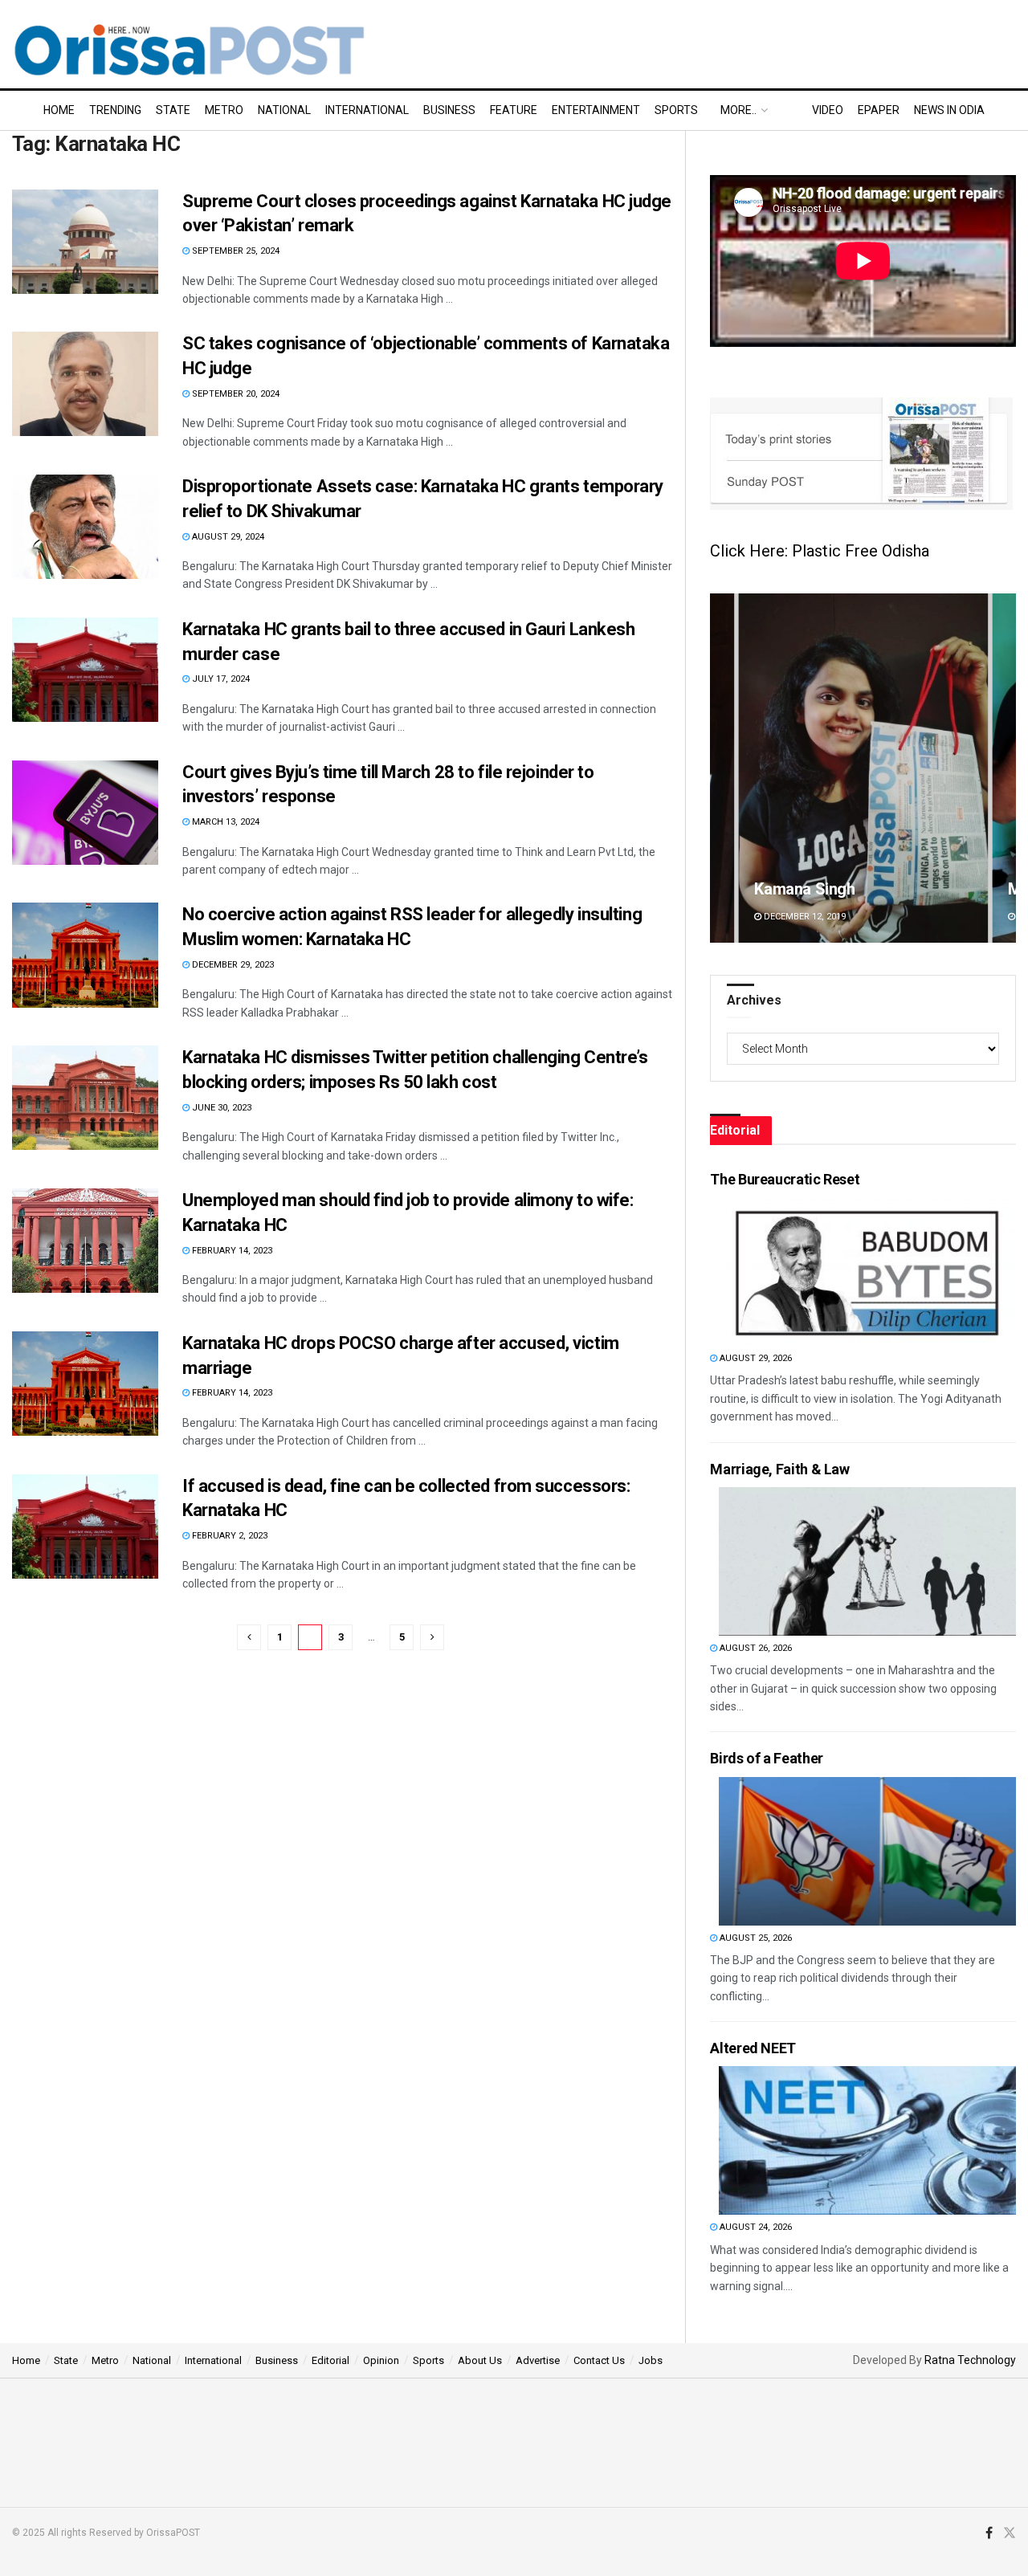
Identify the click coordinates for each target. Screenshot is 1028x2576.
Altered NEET (753, 2048)
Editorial (330, 2360)
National (284, 110)
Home (59, 110)
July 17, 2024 (220, 679)
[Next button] (1004, 768)
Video (828, 110)
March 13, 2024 (224, 822)
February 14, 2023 (231, 1251)
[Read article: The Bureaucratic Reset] (867, 1272)
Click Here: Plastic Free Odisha (820, 551)
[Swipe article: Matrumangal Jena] (863, 768)
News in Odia (949, 110)
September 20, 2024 (235, 394)
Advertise (538, 2360)
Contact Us (599, 2360)
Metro (224, 110)
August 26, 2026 (755, 1648)
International (367, 110)
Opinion (381, 2360)
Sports (676, 110)
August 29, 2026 (755, 1358)
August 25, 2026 (755, 1938)
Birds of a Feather (767, 1758)
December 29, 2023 (232, 965)
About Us (480, 2360)
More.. (738, 110)
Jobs (651, 2360)
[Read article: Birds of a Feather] (867, 1851)
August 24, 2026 (755, 2227)
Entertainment (596, 110)
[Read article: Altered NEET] (867, 2140)
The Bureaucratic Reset (785, 1179)
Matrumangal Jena (820, 889)
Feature (514, 110)
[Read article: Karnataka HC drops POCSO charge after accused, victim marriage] (85, 1384)
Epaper (879, 110)
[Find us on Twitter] (1010, 2533)
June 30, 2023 (220, 1108)
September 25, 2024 (235, 251)
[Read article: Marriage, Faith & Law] (867, 1561)
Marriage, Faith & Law (779, 1469)
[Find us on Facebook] (989, 2533)
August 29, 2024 (227, 537)
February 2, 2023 (228, 1536)
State (173, 110)
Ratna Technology (970, 2360)
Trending (115, 110)
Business (449, 110)
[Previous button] (722, 768)
